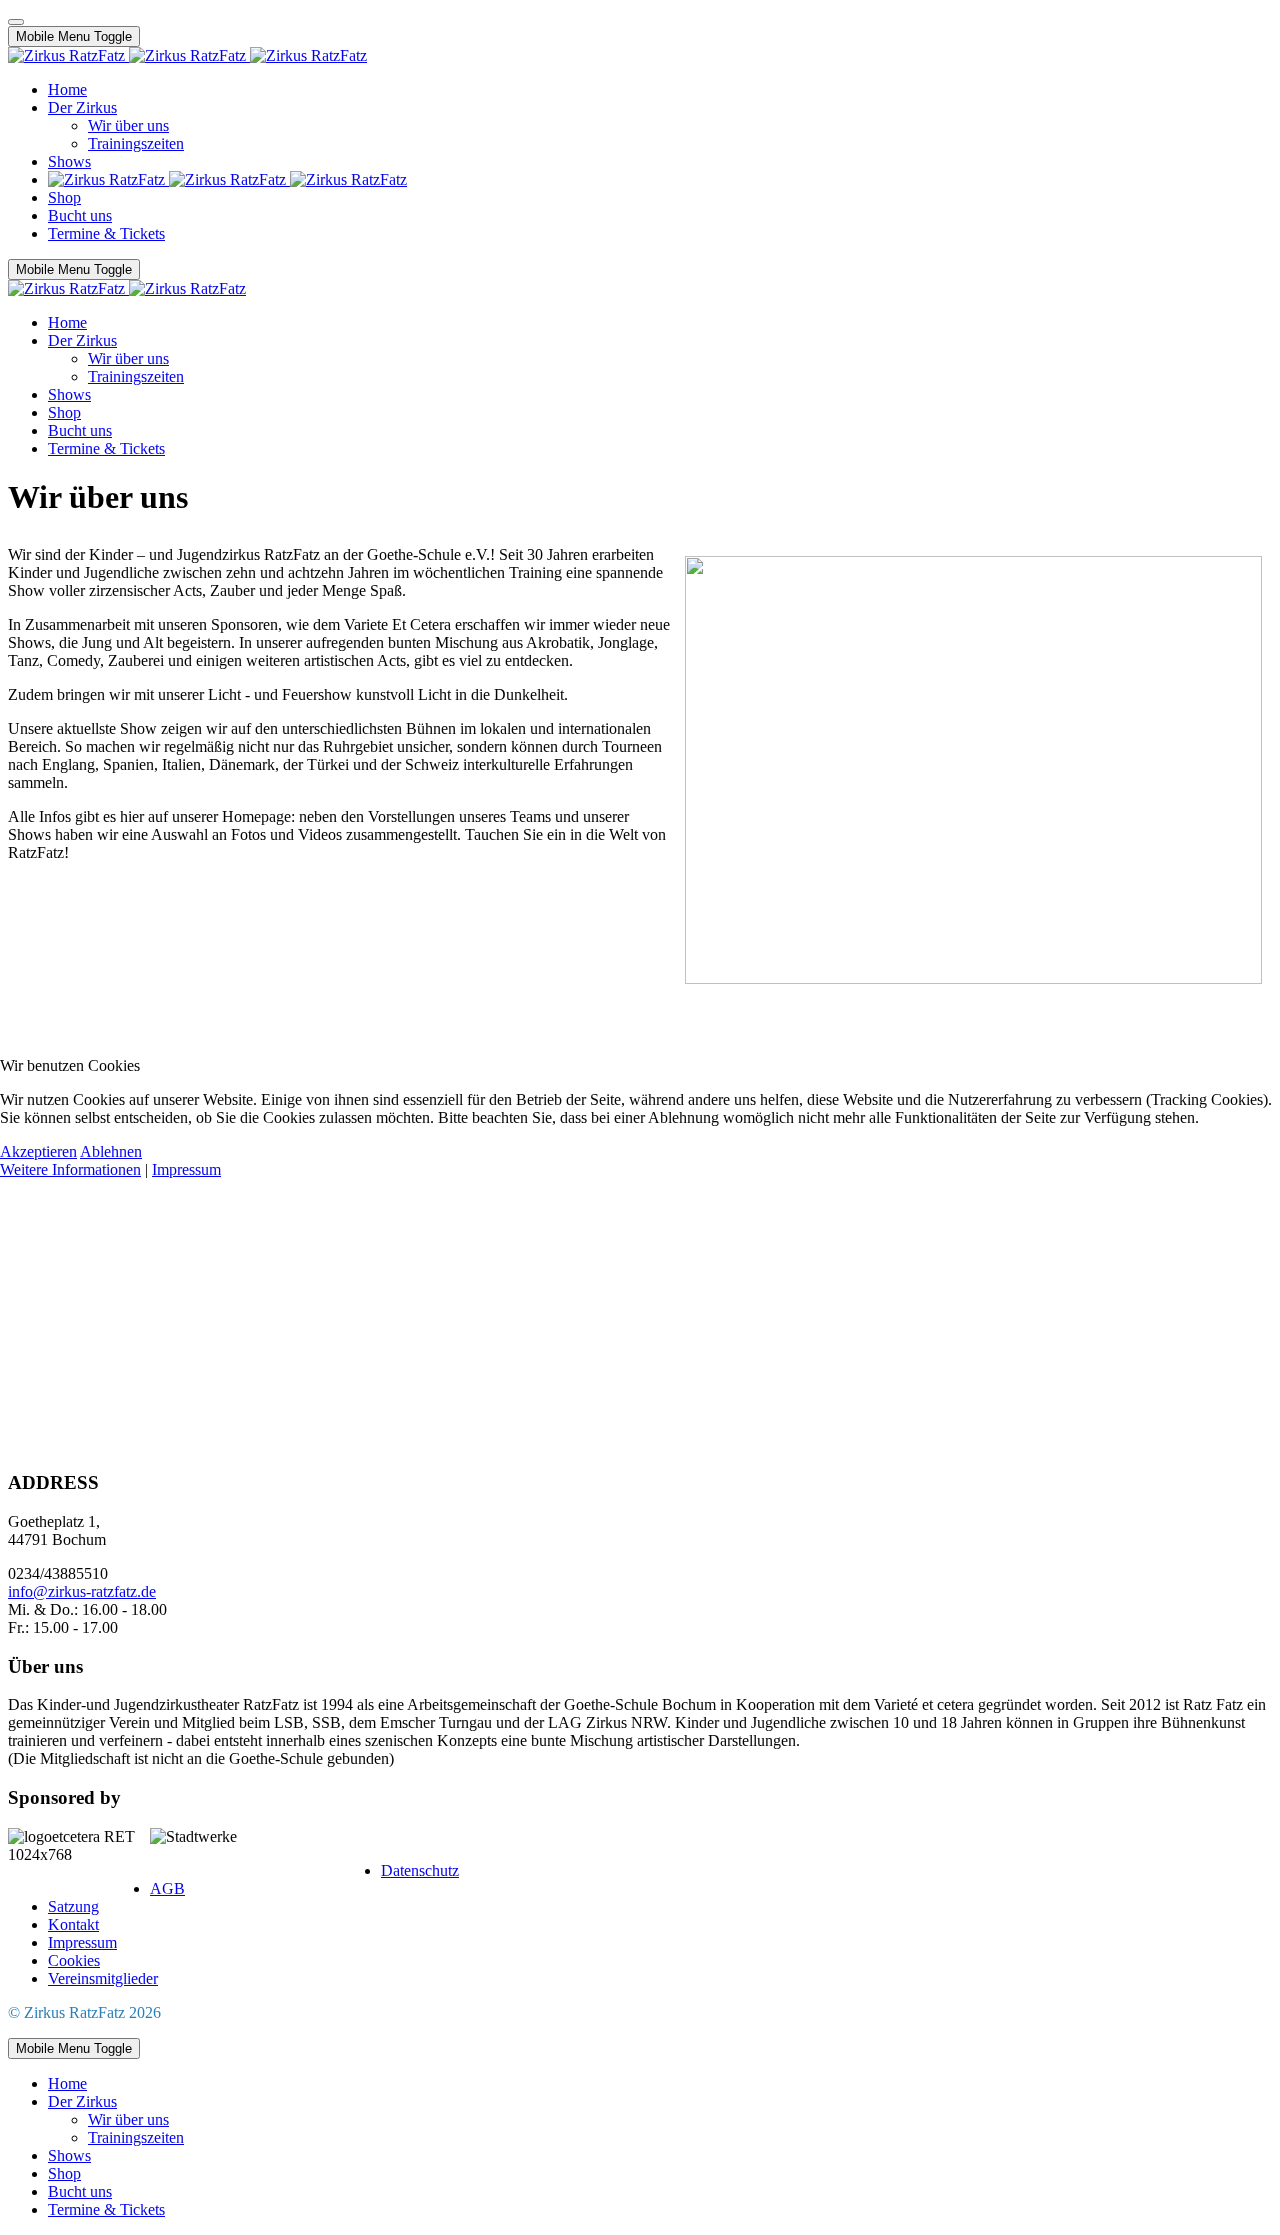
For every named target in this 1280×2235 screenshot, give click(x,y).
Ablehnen (111, 1151)
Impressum (186, 1169)
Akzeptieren (38, 1151)
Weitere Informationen (70, 1169)
